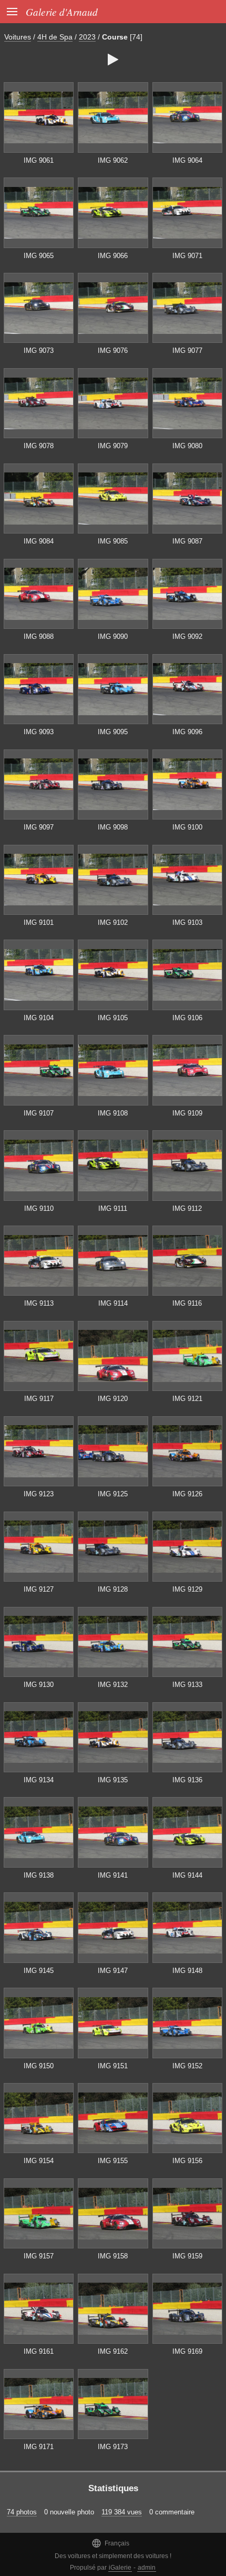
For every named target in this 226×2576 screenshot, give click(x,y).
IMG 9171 (39, 2447)
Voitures (18, 37)
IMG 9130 (39, 1685)
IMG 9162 (113, 2351)
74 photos (22, 2512)
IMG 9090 (113, 636)
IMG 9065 (39, 256)
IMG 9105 (113, 1018)
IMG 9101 (39, 922)
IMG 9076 (113, 351)
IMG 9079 (113, 446)
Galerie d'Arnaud (62, 12)
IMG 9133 (187, 1685)
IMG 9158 (113, 2256)
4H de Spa (55, 37)
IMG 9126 (187, 1494)
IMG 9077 (187, 351)
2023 (87, 37)
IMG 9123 (39, 1494)
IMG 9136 (187, 1780)
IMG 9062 (113, 160)
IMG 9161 (39, 2351)
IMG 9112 (187, 1208)
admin (147, 2568)
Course (115, 37)
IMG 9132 (113, 1685)
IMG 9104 (39, 1018)
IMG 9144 (187, 1875)
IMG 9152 (187, 2066)
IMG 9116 (187, 1303)
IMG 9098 (113, 827)
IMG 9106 (187, 1018)
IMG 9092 (187, 636)
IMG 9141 (113, 1875)
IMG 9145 (39, 1971)
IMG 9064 (187, 160)
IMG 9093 (39, 732)
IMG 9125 (113, 1494)
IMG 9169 (187, 2351)
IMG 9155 (113, 2161)
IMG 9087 (187, 541)
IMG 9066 (113, 256)
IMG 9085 (113, 541)
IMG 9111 (113, 1208)
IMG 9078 (39, 446)
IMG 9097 (39, 827)
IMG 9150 (39, 2066)
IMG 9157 (39, 2256)
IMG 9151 (113, 2066)
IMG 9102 (113, 922)
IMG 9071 (187, 256)
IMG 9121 (187, 1399)
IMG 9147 (113, 1971)
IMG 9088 (39, 636)
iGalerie (120, 2568)
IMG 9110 (39, 1208)
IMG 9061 (39, 160)
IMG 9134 (39, 1780)
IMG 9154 (39, 2161)
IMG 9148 (187, 1971)
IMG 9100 (187, 827)
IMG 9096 (187, 732)
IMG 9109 (187, 1113)
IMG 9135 (113, 1780)
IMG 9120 (113, 1399)
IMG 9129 (187, 1589)
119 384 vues (122, 2512)
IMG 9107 (39, 1113)
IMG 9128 (113, 1589)
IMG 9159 (187, 2256)
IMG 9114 (113, 1303)
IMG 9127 (39, 1589)
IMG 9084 (39, 541)
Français (110, 2543)
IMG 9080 (187, 446)
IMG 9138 (39, 1875)
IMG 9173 (113, 2447)
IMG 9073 (39, 351)
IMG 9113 (39, 1303)
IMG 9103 (187, 922)
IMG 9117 (39, 1399)
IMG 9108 (113, 1113)
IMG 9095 (113, 732)
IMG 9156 (187, 2161)
